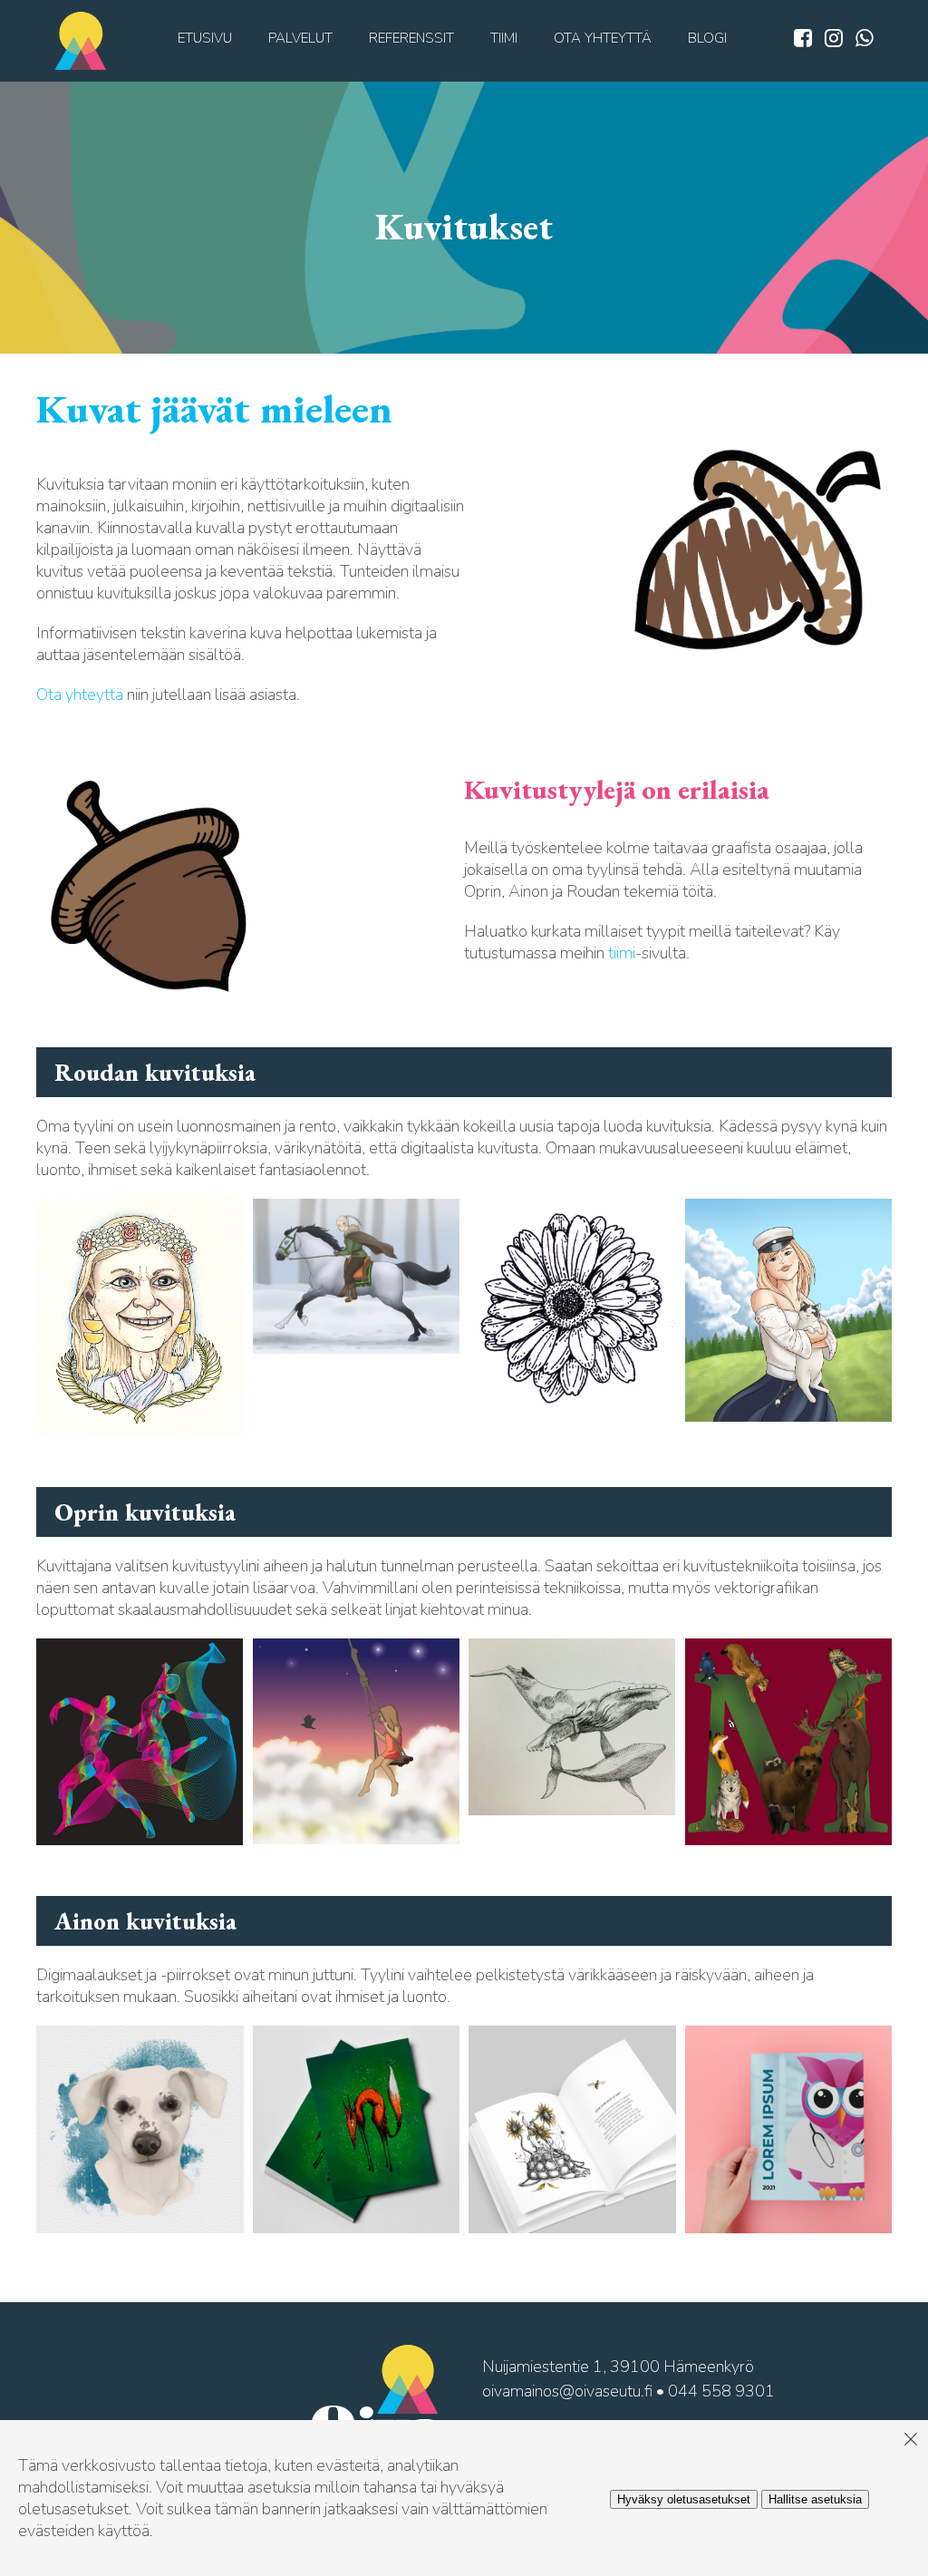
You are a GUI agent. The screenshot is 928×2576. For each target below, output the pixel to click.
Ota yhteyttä (603, 38)
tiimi (622, 953)
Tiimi (504, 38)
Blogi (707, 38)
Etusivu (205, 38)
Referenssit (411, 38)
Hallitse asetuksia (815, 2499)
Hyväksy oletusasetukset (684, 2499)
